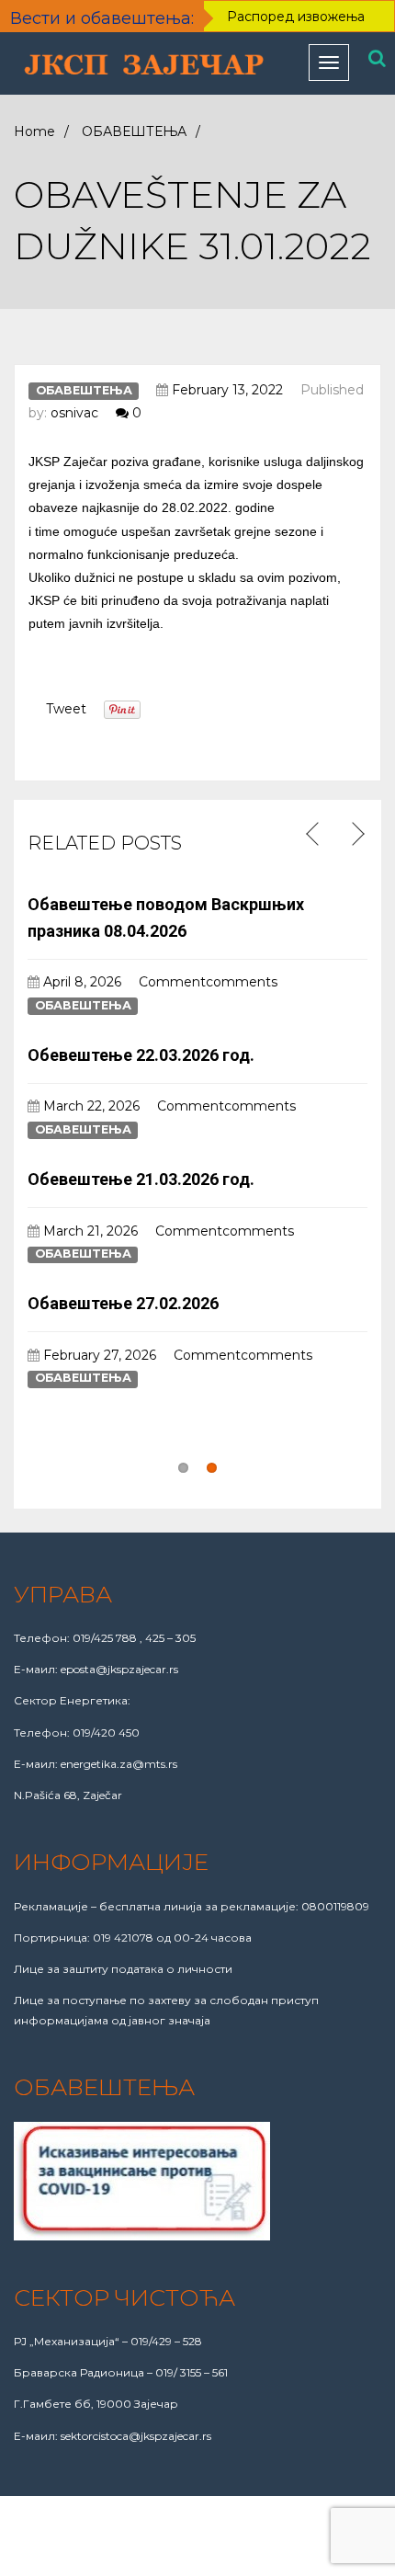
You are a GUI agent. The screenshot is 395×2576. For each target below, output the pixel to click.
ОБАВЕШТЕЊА (134, 131)
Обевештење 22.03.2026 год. (141, 1055)
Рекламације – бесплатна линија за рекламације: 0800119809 (192, 1906)
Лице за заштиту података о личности (123, 1969)
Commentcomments (208, 982)
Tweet (66, 709)
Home (34, 131)
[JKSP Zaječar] (145, 66)
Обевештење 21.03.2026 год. (141, 1179)
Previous (315, 835)
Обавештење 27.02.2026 (123, 1303)
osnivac (74, 413)
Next (356, 835)
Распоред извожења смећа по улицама (296, 28)
